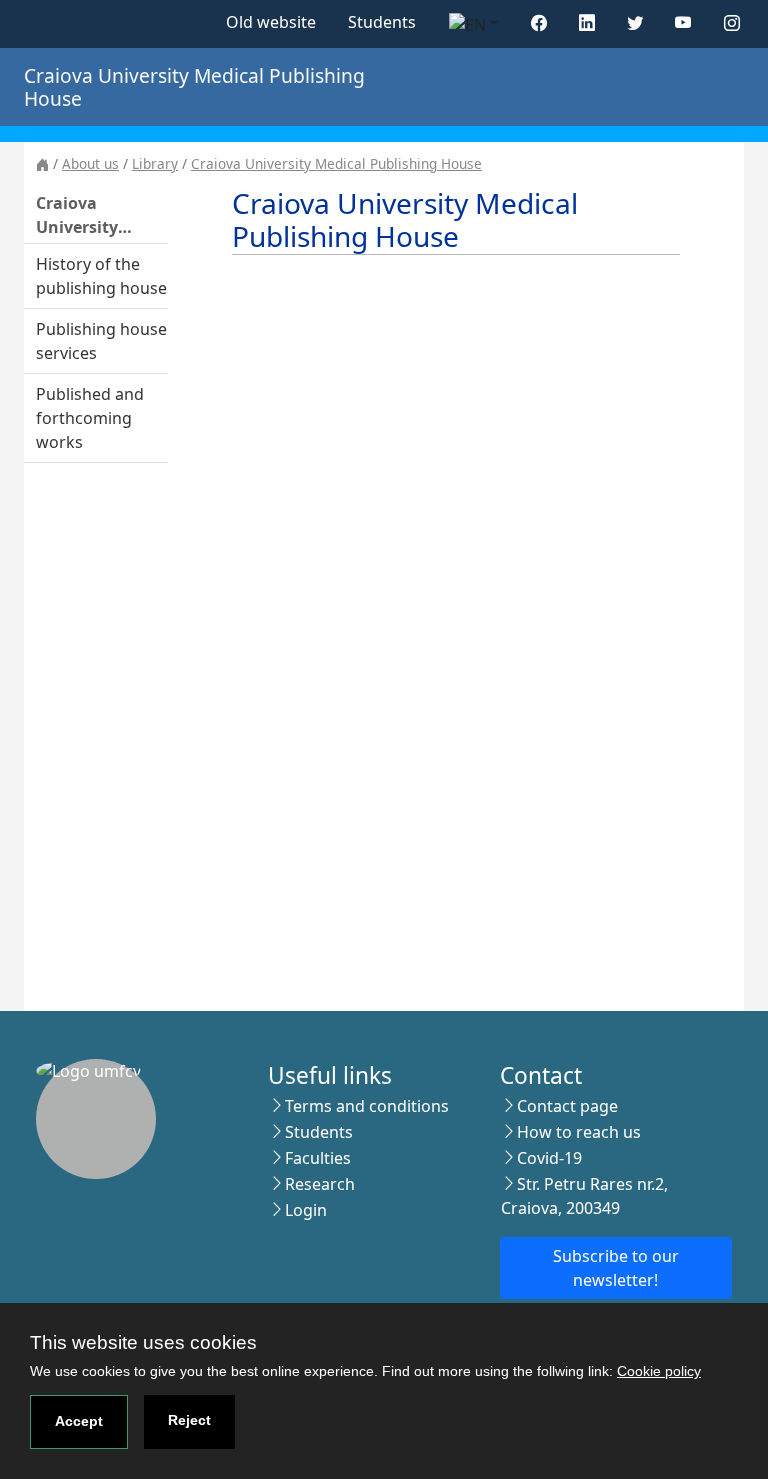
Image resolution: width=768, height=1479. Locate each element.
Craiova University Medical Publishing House (336, 163)
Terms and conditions (367, 1106)
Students (382, 22)
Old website (271, 22)
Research (320, 1184)
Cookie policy (659, 1371)
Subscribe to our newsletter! (616, 1268)
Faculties (318, 1158)
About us (90, 163)
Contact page (567, 1106)
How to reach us (579, 1132)
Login (306, 1210)
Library (155, 163)
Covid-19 (549, 1158)
